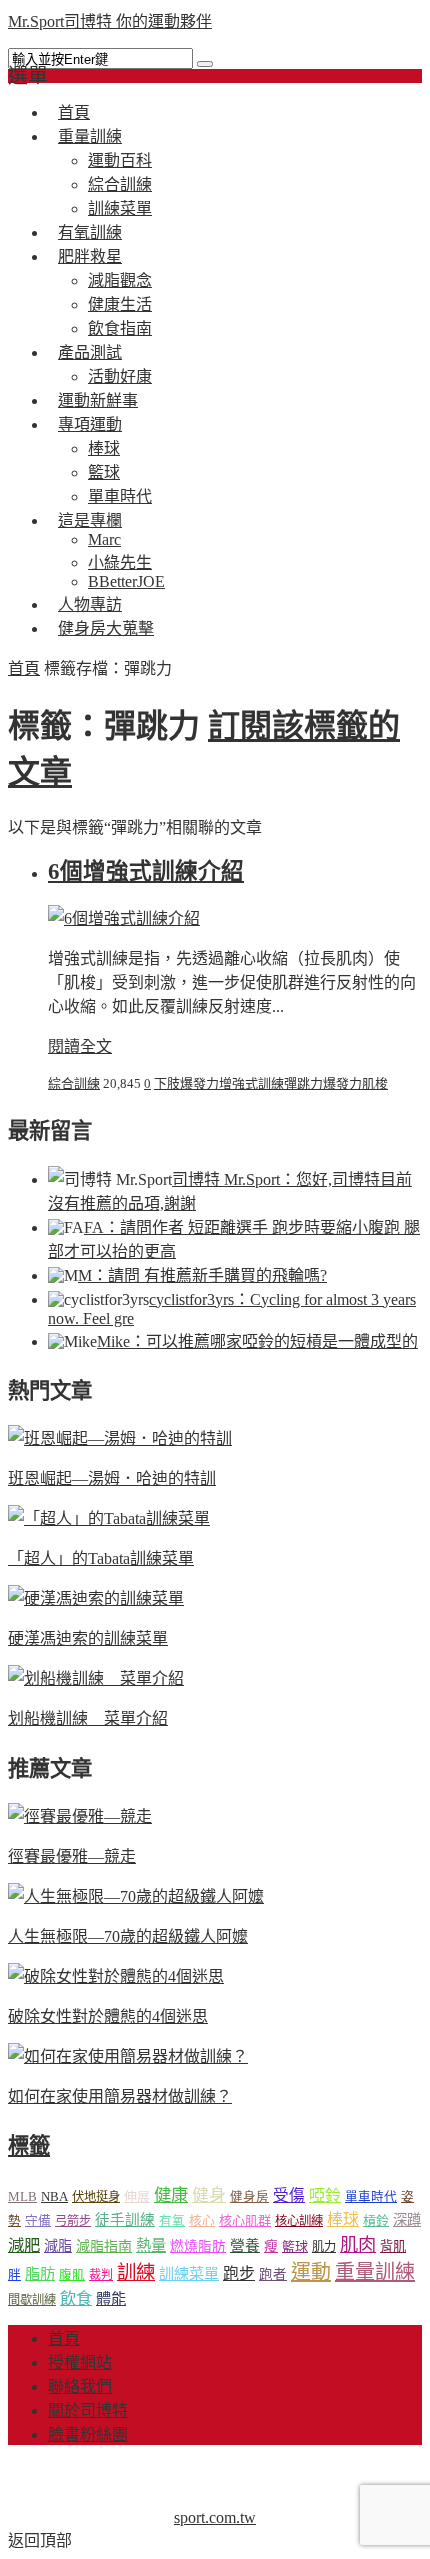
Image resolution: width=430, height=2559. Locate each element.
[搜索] (205, 64)
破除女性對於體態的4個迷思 (108, 2016)
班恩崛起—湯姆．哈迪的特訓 (112, 1478)
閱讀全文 (80, 1046)
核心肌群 (245, 2220)
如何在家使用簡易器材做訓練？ (120, 2096)
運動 (311, 2272)
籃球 (104, 472)
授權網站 (80, 2362)
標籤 (29, 2146)
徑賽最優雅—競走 (72, 1856)
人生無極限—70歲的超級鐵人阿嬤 (128, 1936)
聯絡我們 (80, 2386)
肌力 (324, 2247)
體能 (111, 2298)
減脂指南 (104, 2246)
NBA (54, 2196)
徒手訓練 (125, 2220)
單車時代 (371, 2197)
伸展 (137, 2196)
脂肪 (40, 2273)
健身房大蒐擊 (106, 628)
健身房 (249, 2197)
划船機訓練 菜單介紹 (88, 1718)
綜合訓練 (120, 184)
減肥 (24, 2245)
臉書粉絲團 (88, 2434)
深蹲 (407, 2220)
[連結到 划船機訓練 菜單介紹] (96, 1678)
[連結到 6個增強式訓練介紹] (124, 918)
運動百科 (120, 160)
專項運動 (90, 424)
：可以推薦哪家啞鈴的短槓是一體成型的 (257, 1341)
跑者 (273, 2274)
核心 (202, 2220)
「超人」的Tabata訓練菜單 (101, 1558)
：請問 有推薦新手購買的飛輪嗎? (202, 1275)
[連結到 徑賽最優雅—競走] (80, 1816)
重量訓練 (90, 136)
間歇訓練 (32, 2300)
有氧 (172, 2221)
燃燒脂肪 (198, 2246)
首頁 (24, 668)
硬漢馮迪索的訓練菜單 (88, 1638)
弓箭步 (73, 2221)
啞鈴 (325, 2195)
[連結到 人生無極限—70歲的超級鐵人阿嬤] (136, 1896)
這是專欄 (90, 520)
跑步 (239, 2273)
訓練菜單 (189, 2274)
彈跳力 (303, 1083)
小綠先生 (120, 562)
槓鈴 (376, 2220)
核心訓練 (299, 2221)
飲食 (76, 2298)
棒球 (104, 448)
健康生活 (120, 304)
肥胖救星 (90, 256)
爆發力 (342, 1083)
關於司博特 (88, 2410)
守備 (38, 2221)
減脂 (58, 2246)
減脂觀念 (120, 280)
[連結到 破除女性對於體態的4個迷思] (116, 1976)
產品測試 (90, 352)
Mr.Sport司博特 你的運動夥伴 (110, 21)
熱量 (151, 2245)
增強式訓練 (251, 1083)
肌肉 (358, 2245)
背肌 (393, 2246)
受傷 (289, 2195)
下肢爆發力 (186, 1083)
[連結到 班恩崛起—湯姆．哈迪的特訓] (120, 1438)
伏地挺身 (96, 2197)
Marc (104, 539)
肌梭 (375, 1083)
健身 (209, 2195)
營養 (245, 2246)
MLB (22, 2196)
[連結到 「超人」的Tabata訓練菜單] (109, 1518)
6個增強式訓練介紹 (146, 871)
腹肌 (72, 2275)
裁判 (101, 2275)
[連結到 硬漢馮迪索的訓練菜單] (96, 1598)
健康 (171, 2195)
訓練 (136, 2272)
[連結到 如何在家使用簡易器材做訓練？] (128, 2056)
